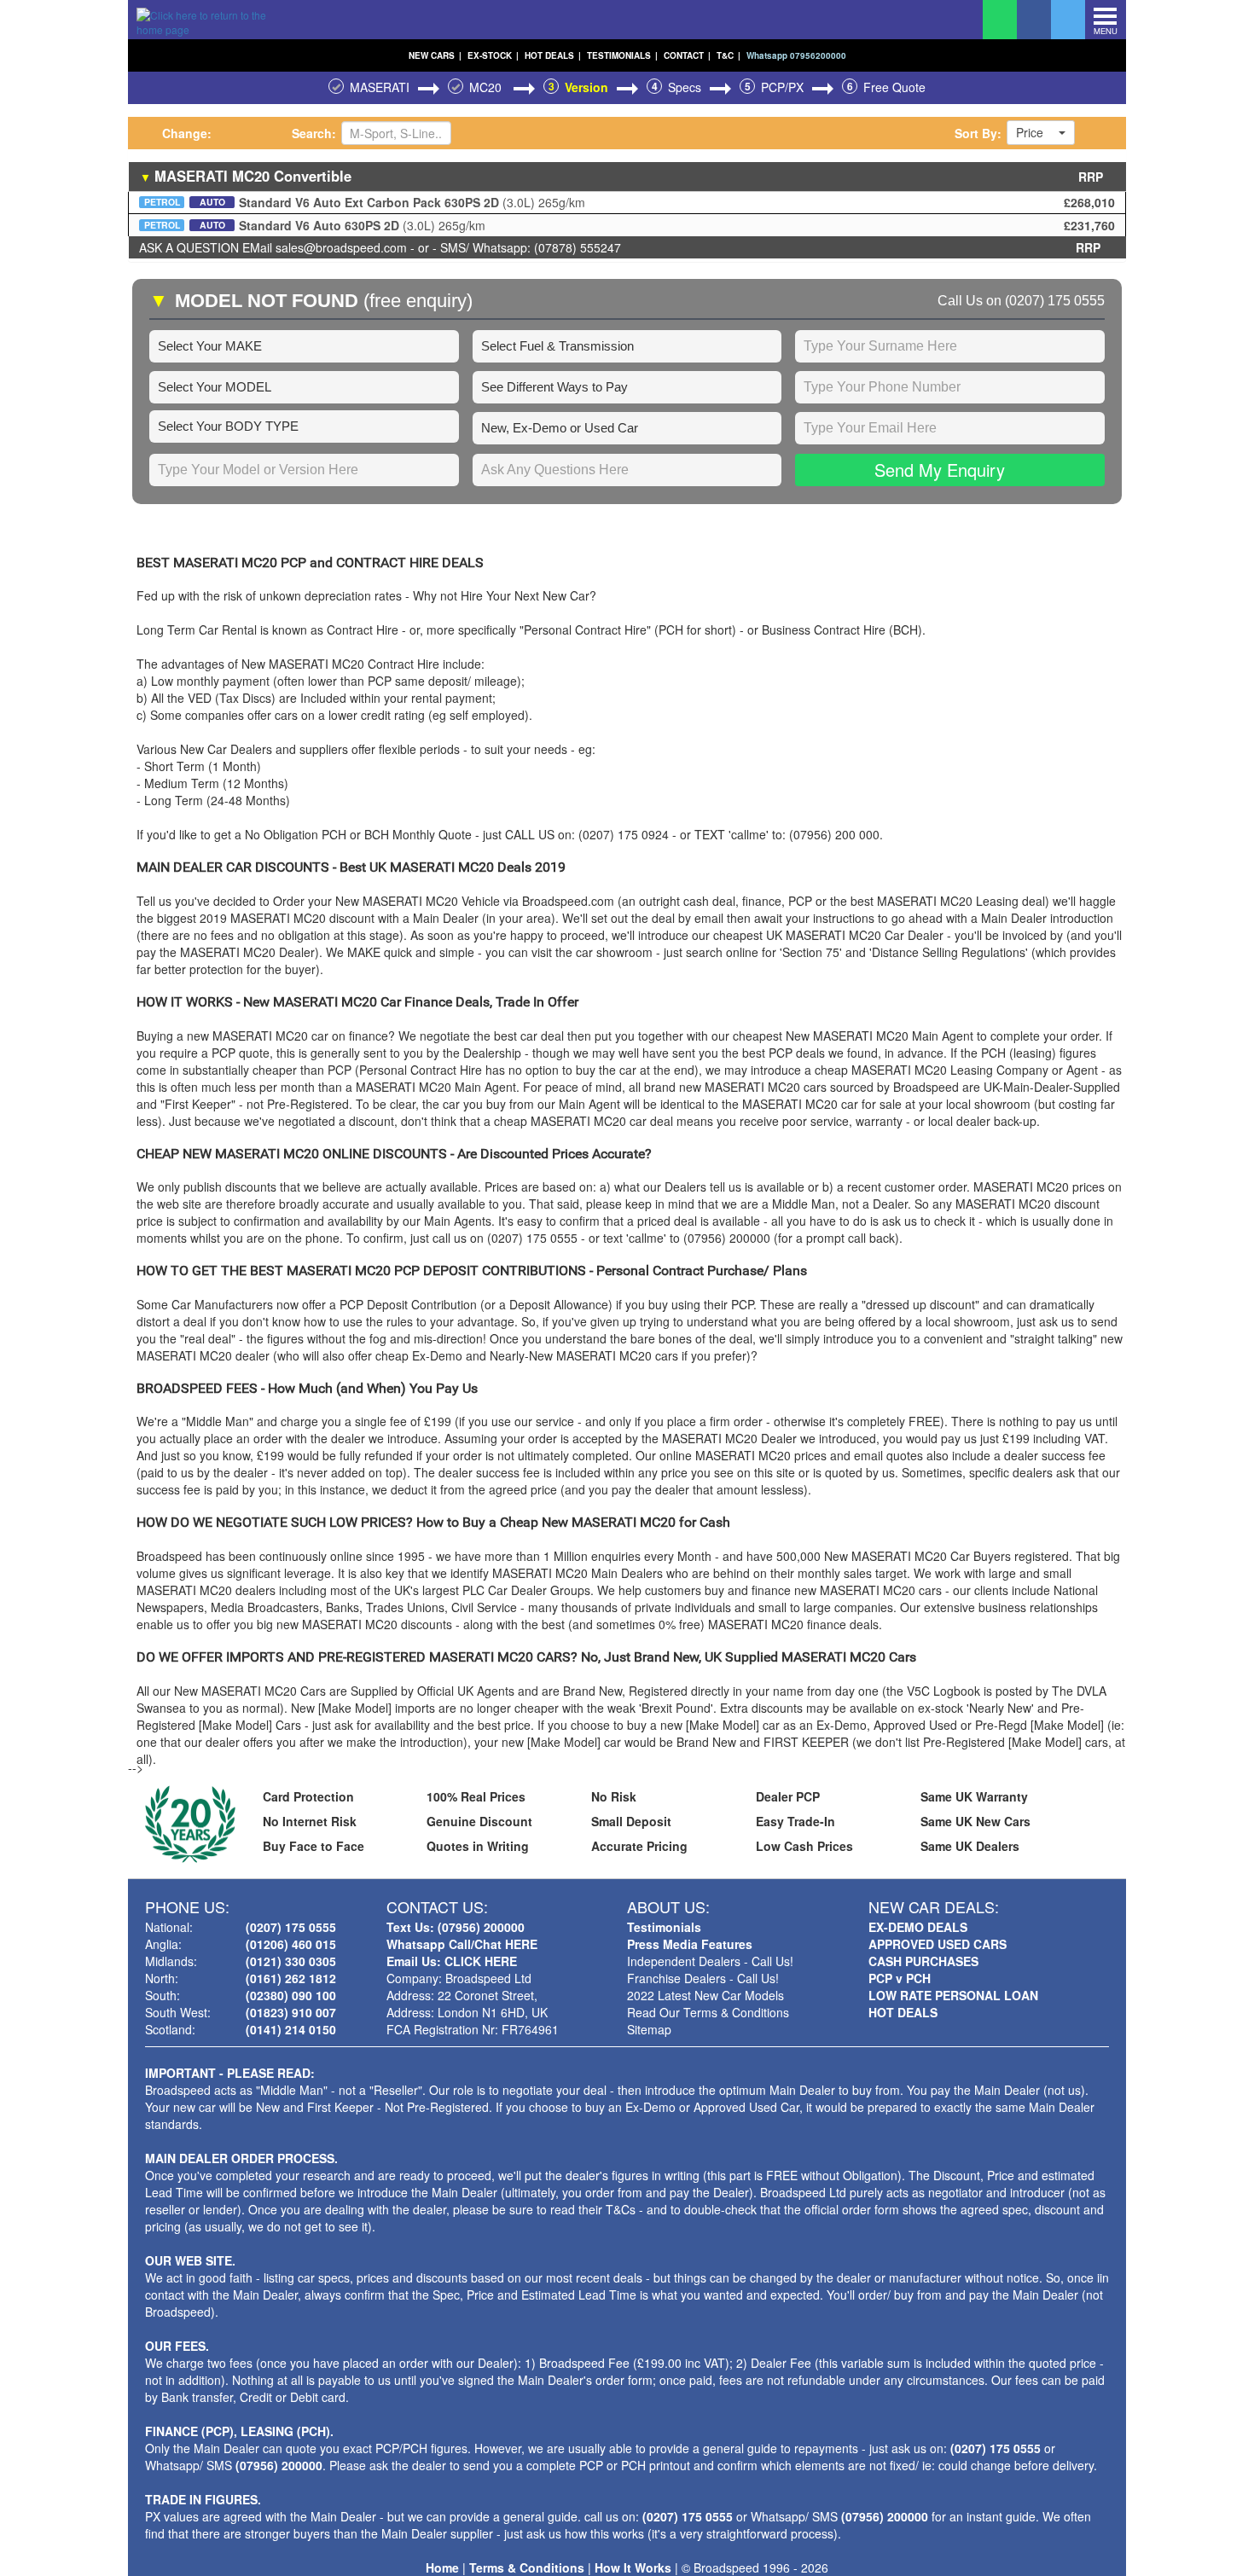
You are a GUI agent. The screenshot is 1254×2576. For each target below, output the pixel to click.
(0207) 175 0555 (1055, 301)
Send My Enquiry (940, 470)
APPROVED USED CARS (938, 1944)
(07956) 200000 (279, 2465)
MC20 (487, 87)
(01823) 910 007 (291, 2012)
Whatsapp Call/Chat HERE (462, 1944)
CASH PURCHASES (923, 1961)
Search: (314, 133)
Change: (187, 133)
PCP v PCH (900, 1978)
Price (1030, 132)
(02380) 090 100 (291, 1995)
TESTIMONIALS (622, 55)
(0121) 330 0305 (291, 1961)
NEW (435, 55)
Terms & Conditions (527, 2567)
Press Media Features (690, 1944)
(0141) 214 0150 (291, 2029)
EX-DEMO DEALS (918, 1927)
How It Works (633, 2567)
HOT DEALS (553, 55)
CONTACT (687, 55)
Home (442, 2567)
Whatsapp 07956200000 (796, 55)
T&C (729, 55)
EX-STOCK (493, 55)
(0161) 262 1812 (291, 1978)
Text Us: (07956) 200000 (456, 1927)
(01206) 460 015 (291, 1944)
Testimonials (664, 1927)
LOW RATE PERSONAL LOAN (953, 1995)
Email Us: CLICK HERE (452, 1961)
